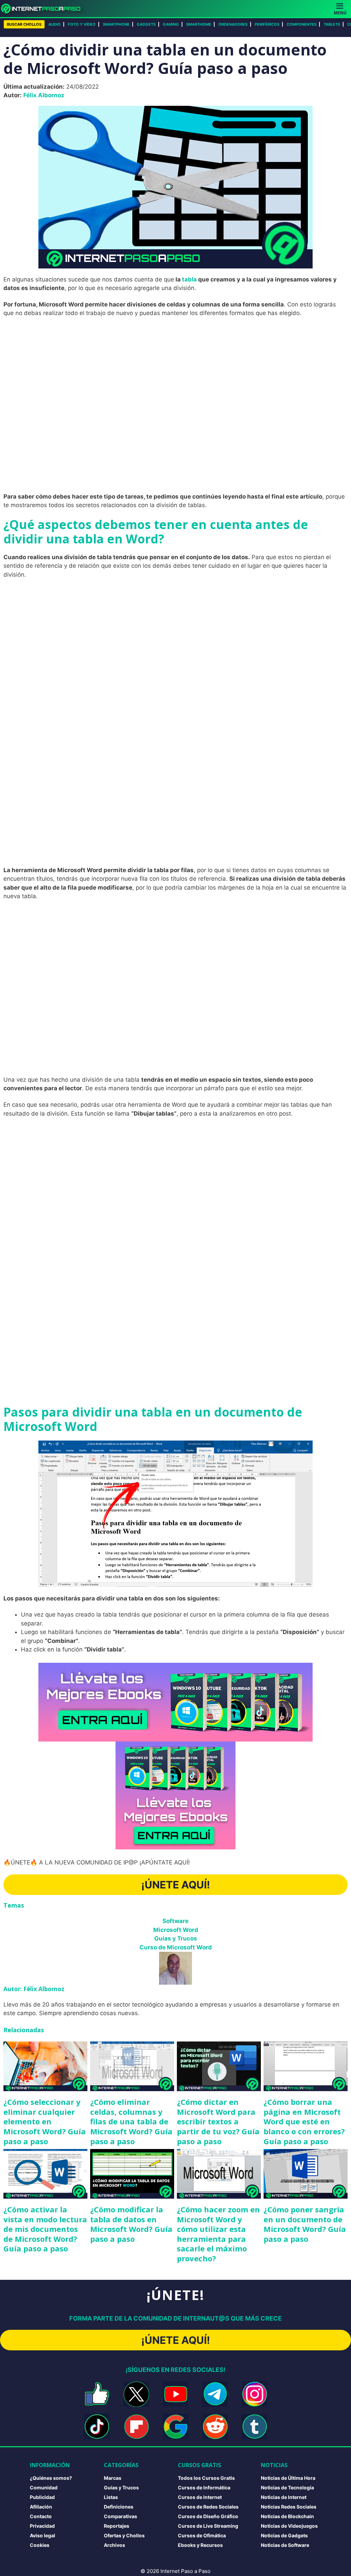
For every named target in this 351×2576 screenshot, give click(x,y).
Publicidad (42, 2497)
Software (175, 1921)
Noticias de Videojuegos (289, 2526)
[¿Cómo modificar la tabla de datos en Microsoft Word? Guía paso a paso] (132, 2174)
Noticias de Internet (284, 2497)
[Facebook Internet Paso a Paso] (97, 2394)
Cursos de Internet (200, 2497)
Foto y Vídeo (82, 24)
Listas (111, 2497)
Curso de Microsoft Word (176, 1947)
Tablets (332, 24)
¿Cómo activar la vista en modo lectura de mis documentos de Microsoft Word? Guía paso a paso (45, 2229)
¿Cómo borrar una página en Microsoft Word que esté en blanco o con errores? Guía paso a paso (304, 2121)
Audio (55, 24)
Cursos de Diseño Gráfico (208, 2516)
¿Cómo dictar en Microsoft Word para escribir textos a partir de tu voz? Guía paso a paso (218, 2121)
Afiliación (41, 2507)
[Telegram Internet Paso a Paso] (215, 2394)
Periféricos (267, 24)
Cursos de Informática (204, 2487)
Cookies (40, 2545)
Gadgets (146, 24)
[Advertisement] (175, 373)
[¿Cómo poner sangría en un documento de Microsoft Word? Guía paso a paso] (306, 2174)
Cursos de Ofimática (202, 2535)
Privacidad (42, 2526)
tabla (189, 279)
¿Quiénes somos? (51, 2478)
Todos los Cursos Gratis (206, 2478)
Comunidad (44, 2487)
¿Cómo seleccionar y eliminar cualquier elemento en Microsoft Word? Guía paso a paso (45, 2121)
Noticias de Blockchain (287, 2516)
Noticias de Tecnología (287, 2487)
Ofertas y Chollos (124, 2535)
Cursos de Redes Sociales (208, 2507)
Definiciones (119, 2507)
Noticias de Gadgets (284, 2535)
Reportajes (117, 2526)
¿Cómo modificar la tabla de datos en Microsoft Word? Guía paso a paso (131, 2224)
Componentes (301, 24)
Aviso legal (43, 2535)
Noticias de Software (285, 2545)
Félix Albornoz (44, 95)
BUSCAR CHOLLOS (24, 24)
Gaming (171, 24)
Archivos (114, 2545)
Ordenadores (233, 24)
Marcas (113, 2478)
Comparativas (120, 2516)
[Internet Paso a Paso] (44, 9)
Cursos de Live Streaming (208, 2526)
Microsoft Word (176, 1930)
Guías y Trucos (176, 1938)
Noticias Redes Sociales (289, 2507)
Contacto (41, 2516)
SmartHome (199, 24)
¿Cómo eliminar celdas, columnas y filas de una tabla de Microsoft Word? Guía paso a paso (131, 2121)
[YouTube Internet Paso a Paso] (176, 2394)
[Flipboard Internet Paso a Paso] (136, 2427)
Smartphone (116, 24)
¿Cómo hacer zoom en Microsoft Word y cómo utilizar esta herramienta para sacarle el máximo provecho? (218, 2234)
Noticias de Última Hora (288, 2478)
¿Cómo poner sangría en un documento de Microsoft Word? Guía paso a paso (305, 2224)
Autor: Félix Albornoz (34, 1989)
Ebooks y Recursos (200, 2545)
